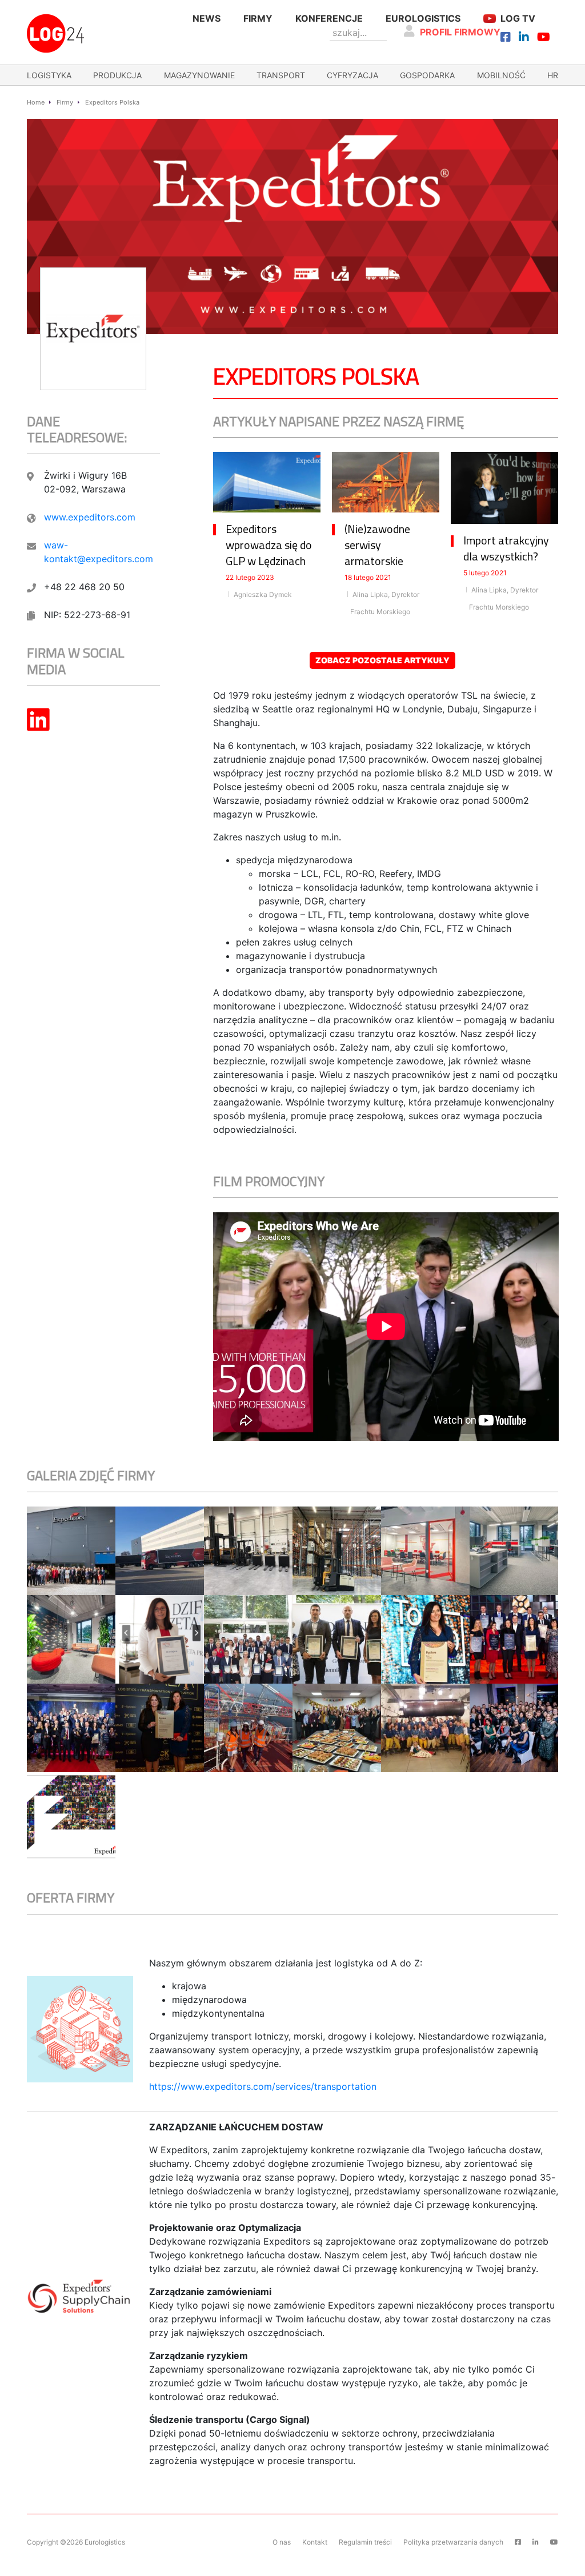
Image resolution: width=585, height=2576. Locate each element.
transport (281, 75)
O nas (282, 2542)
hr (553, 75)
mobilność (501, 75)
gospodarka (427, 75)
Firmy (258, 18)
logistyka (49, 75)
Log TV (518, 18)
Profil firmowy (460, 32)
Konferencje (329, 18)
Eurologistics (423, 18)
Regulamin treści (365, 2542)
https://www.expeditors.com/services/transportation (263, 2086)
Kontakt (315, 2542)
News (207, 18)
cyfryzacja (352, 75)
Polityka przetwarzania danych (453, 2542)
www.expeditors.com (90, 517)
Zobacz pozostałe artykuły (382, 660)
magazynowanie (199, 75)
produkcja (117, 75)
